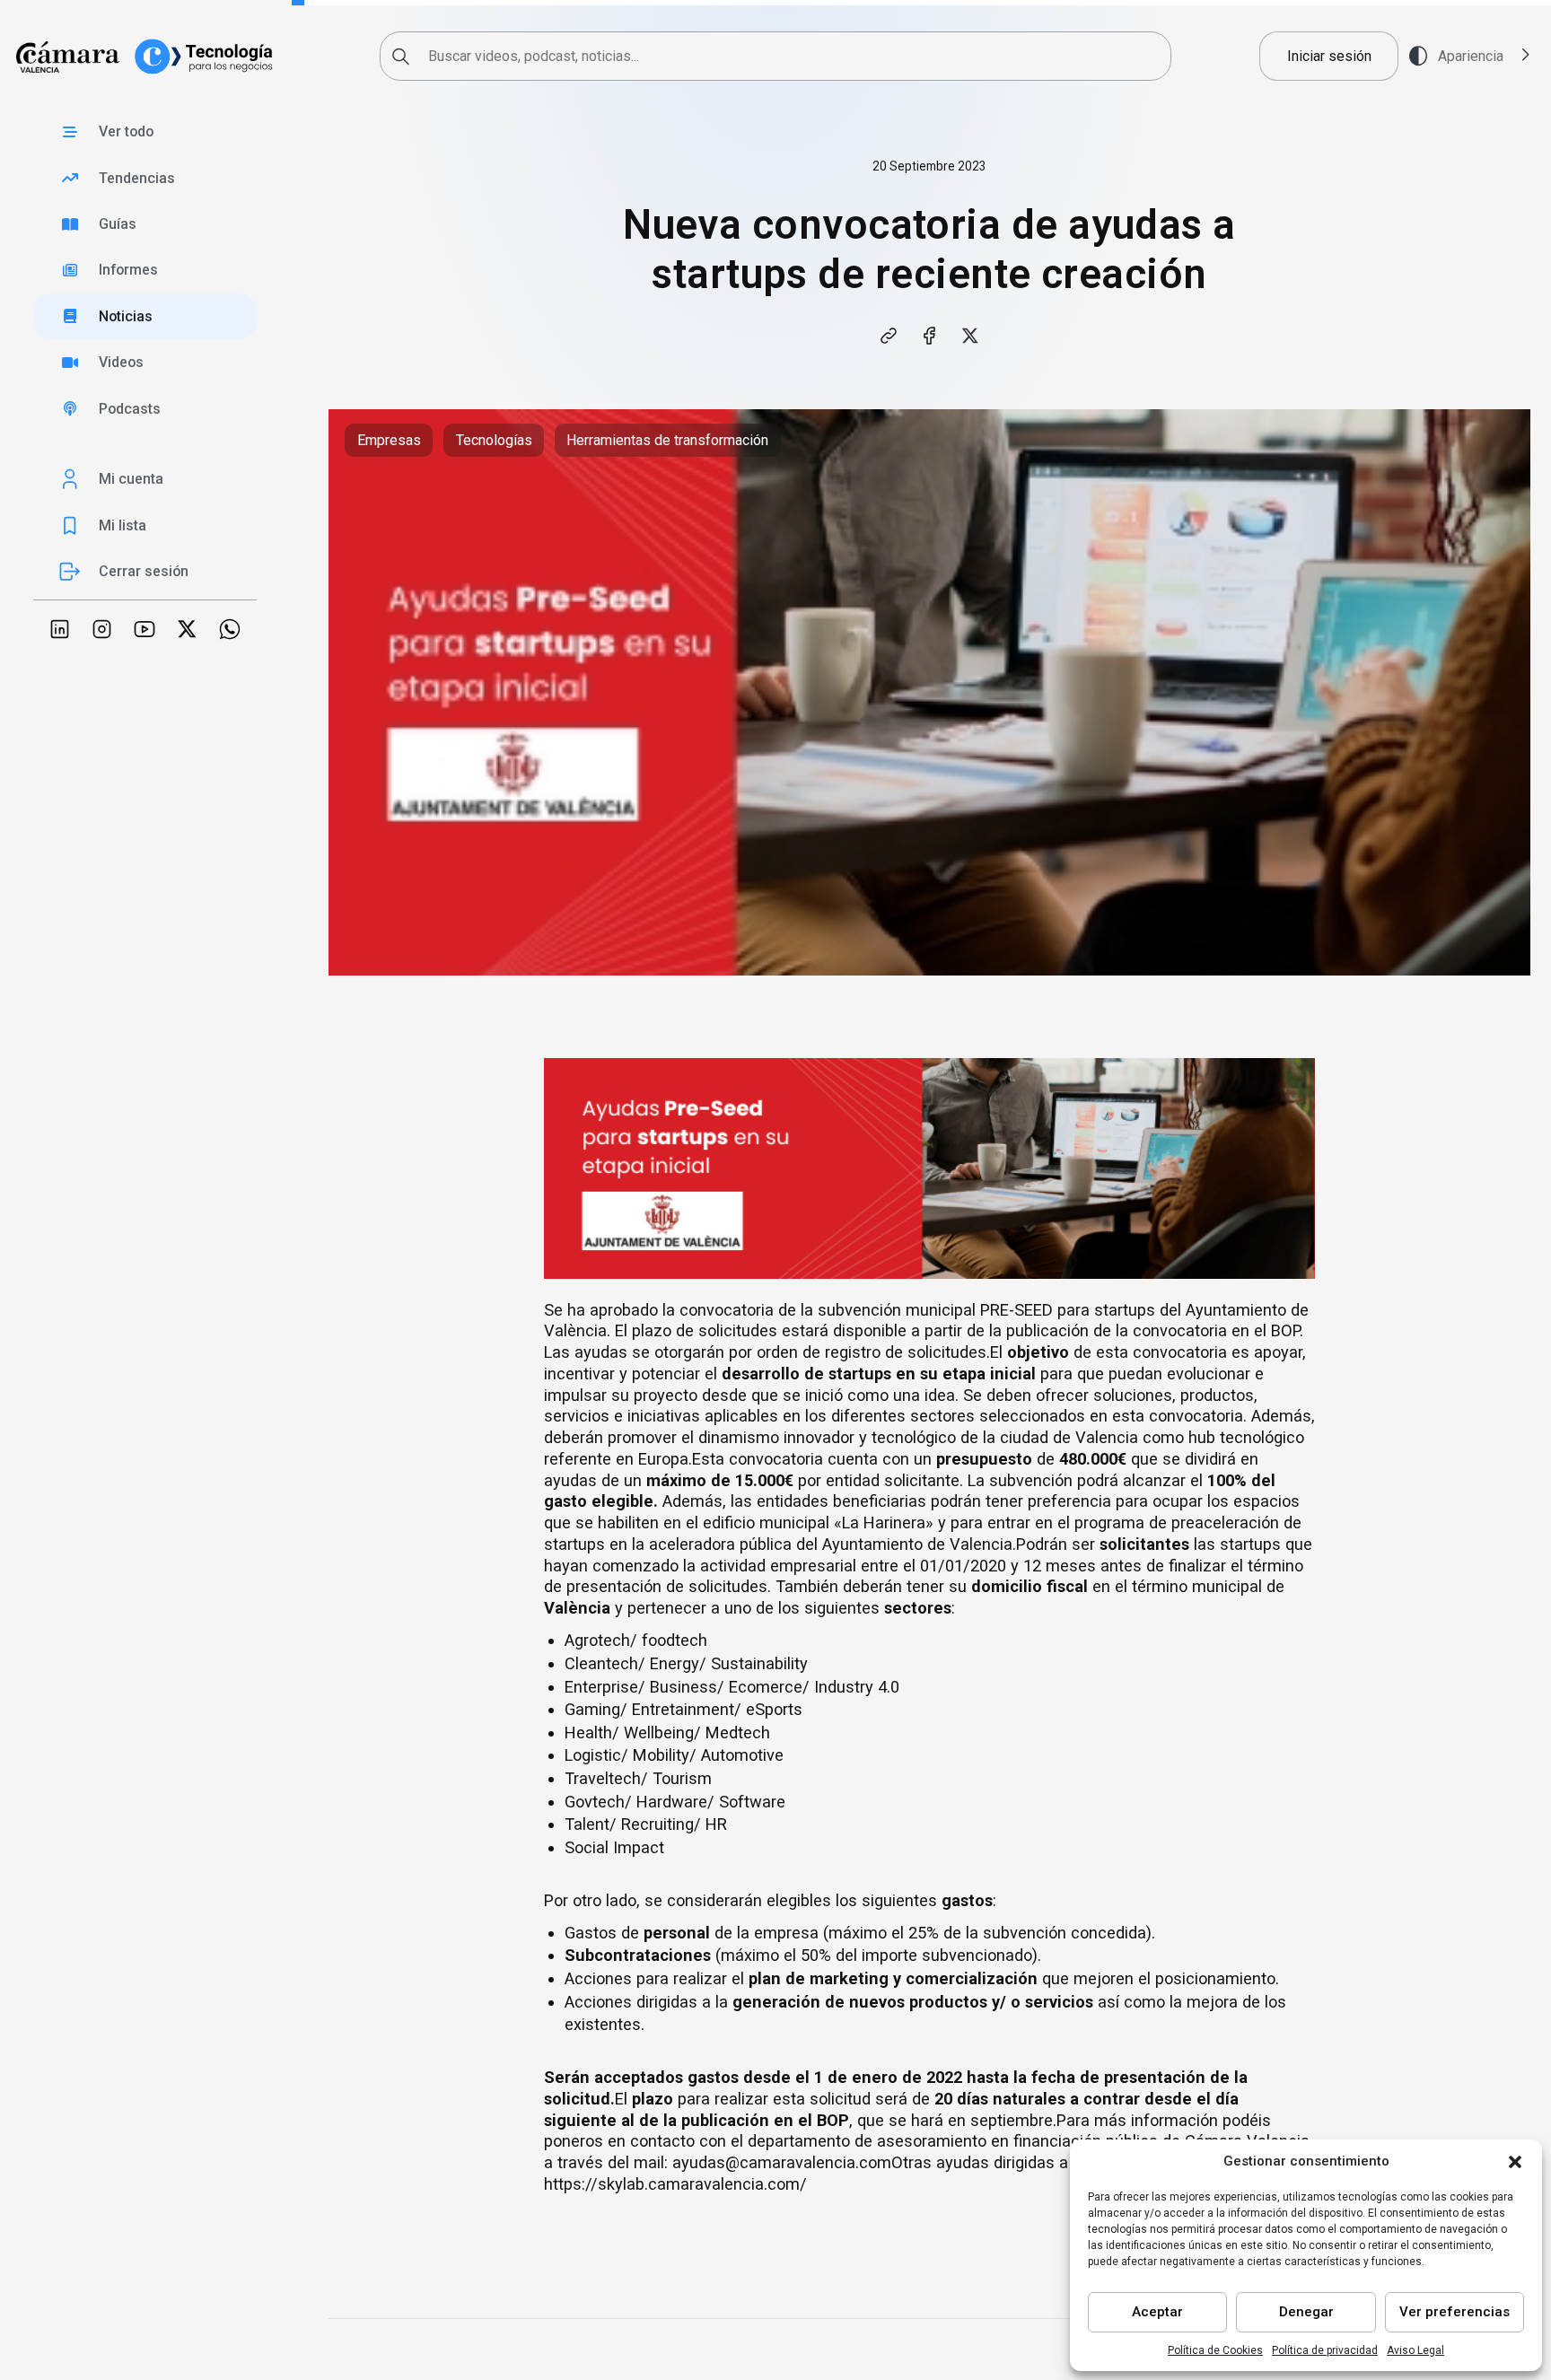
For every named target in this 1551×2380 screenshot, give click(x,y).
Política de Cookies (1215, 2350)
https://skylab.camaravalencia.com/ (675, 2184)
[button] (1515, 2162)
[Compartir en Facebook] (929, 335)
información (1174, 2120)
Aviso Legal (1415, 2350)
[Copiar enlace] (888, 335)
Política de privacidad (1325, 2350)
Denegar (1306, 2312)
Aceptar (1157, 2312)
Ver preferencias (1455, 2312)
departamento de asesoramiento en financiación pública (953, 2141)
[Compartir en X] (970, 335)
